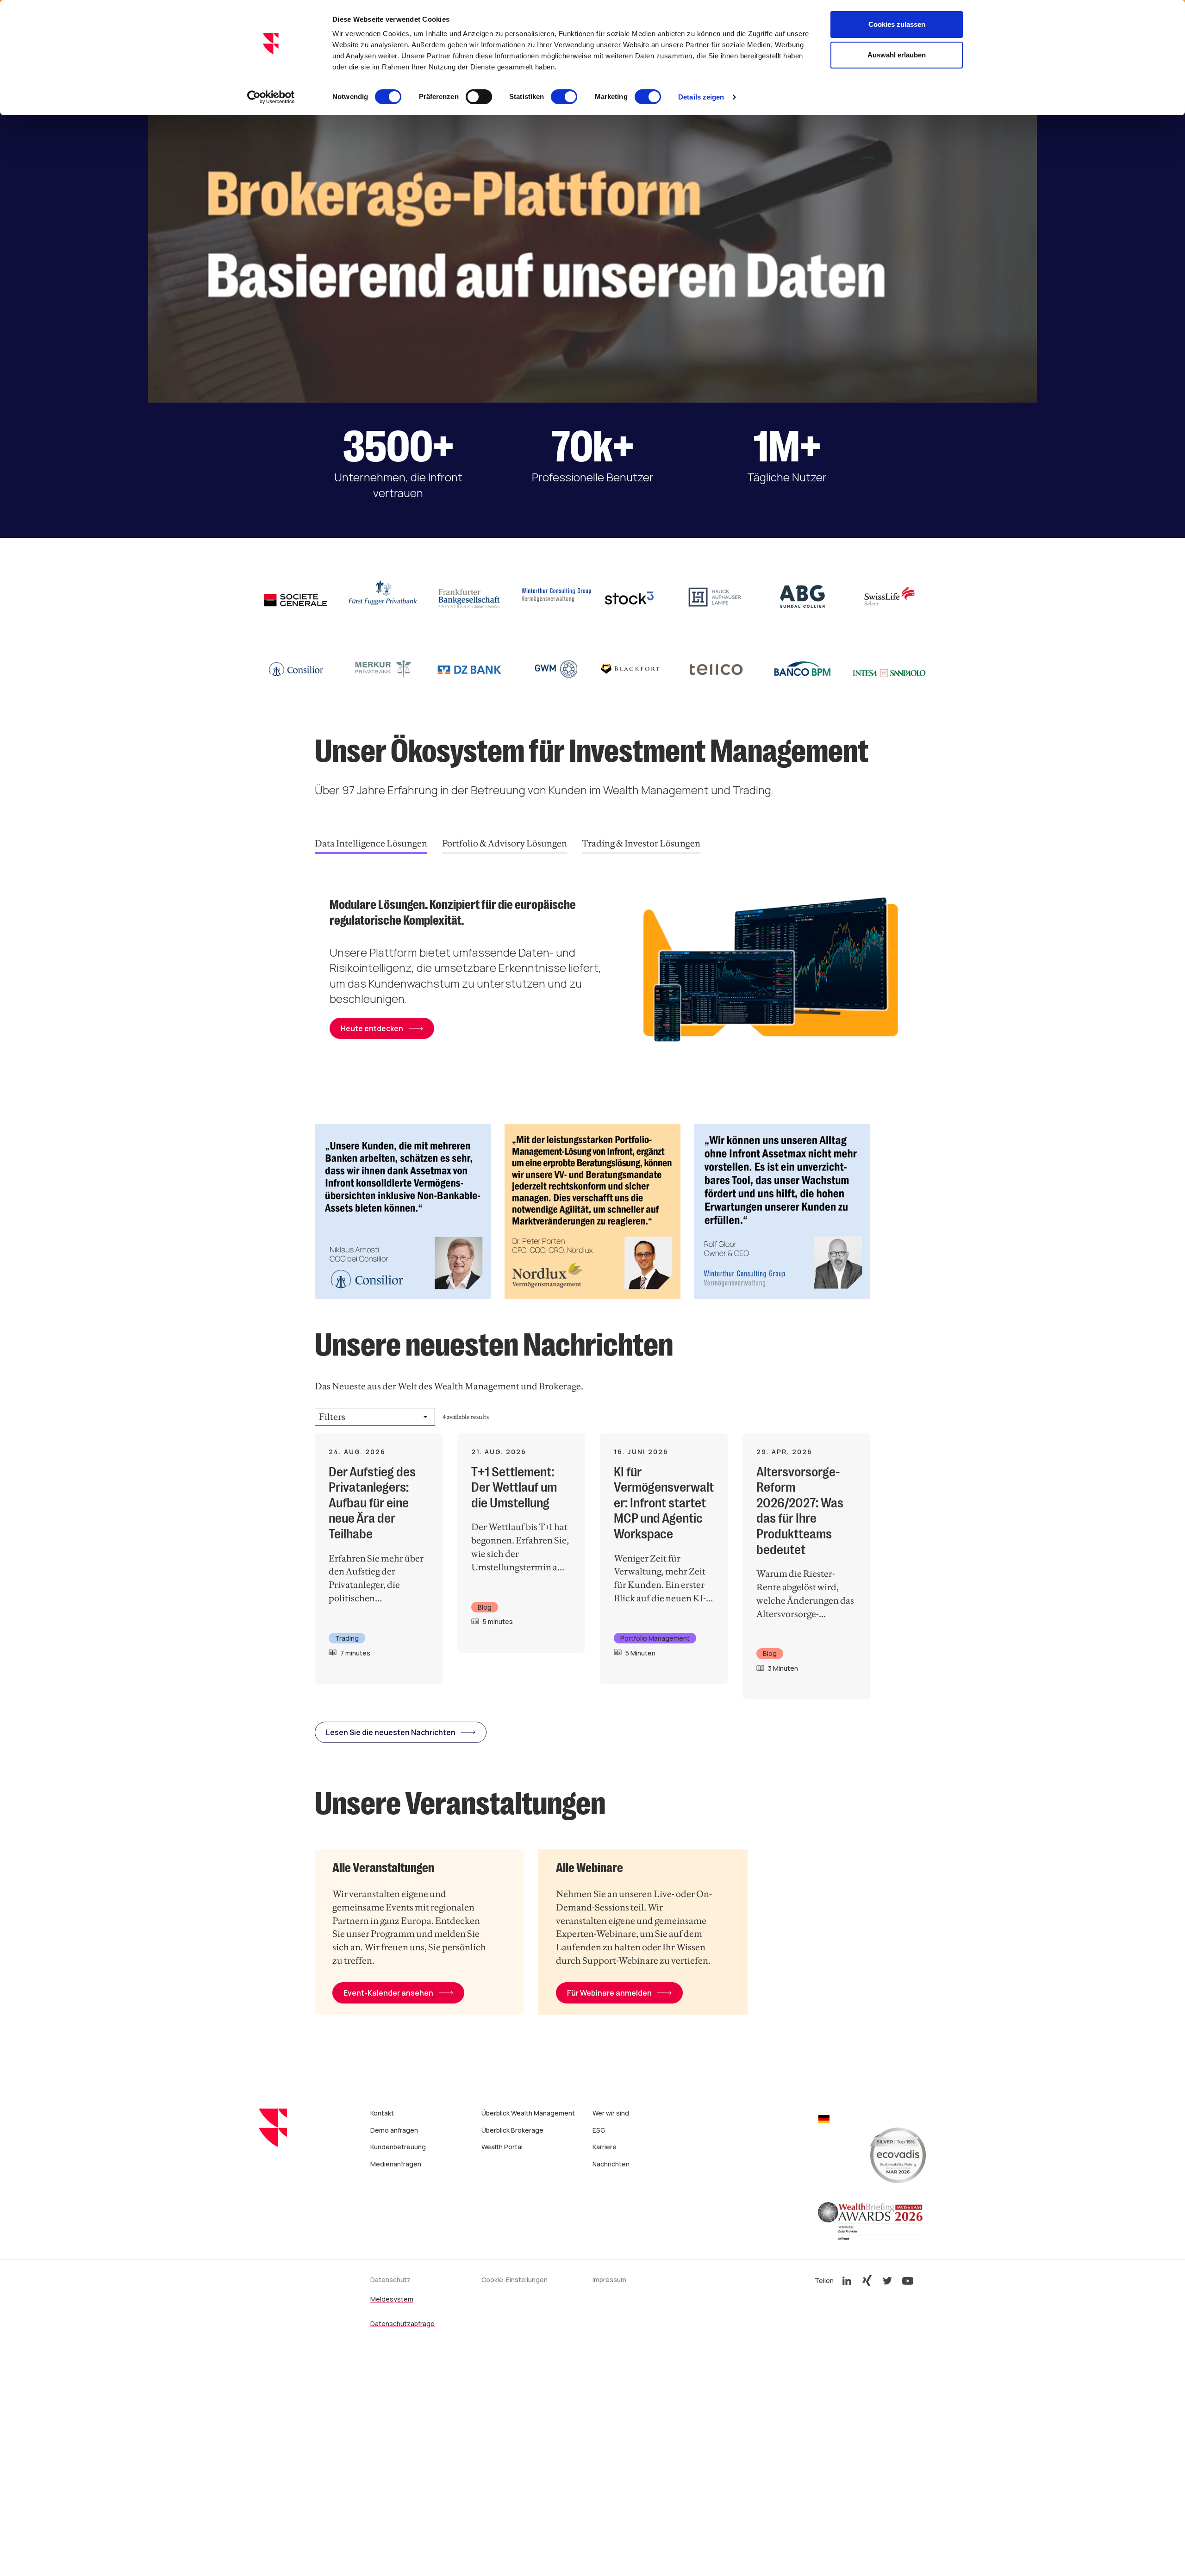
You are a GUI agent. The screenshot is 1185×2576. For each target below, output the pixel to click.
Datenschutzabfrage (402, 2324)
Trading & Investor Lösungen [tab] (641, 843)
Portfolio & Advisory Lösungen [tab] (505, 843)
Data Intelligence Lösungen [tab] (371, 843)
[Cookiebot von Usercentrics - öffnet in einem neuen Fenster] (271, 97)
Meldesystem (392, 2299)
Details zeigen (701, 97)
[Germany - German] (824, 2120)
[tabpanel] (620, 974)
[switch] (479, 97)
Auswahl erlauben (897, 55)
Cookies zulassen (897, 24)
